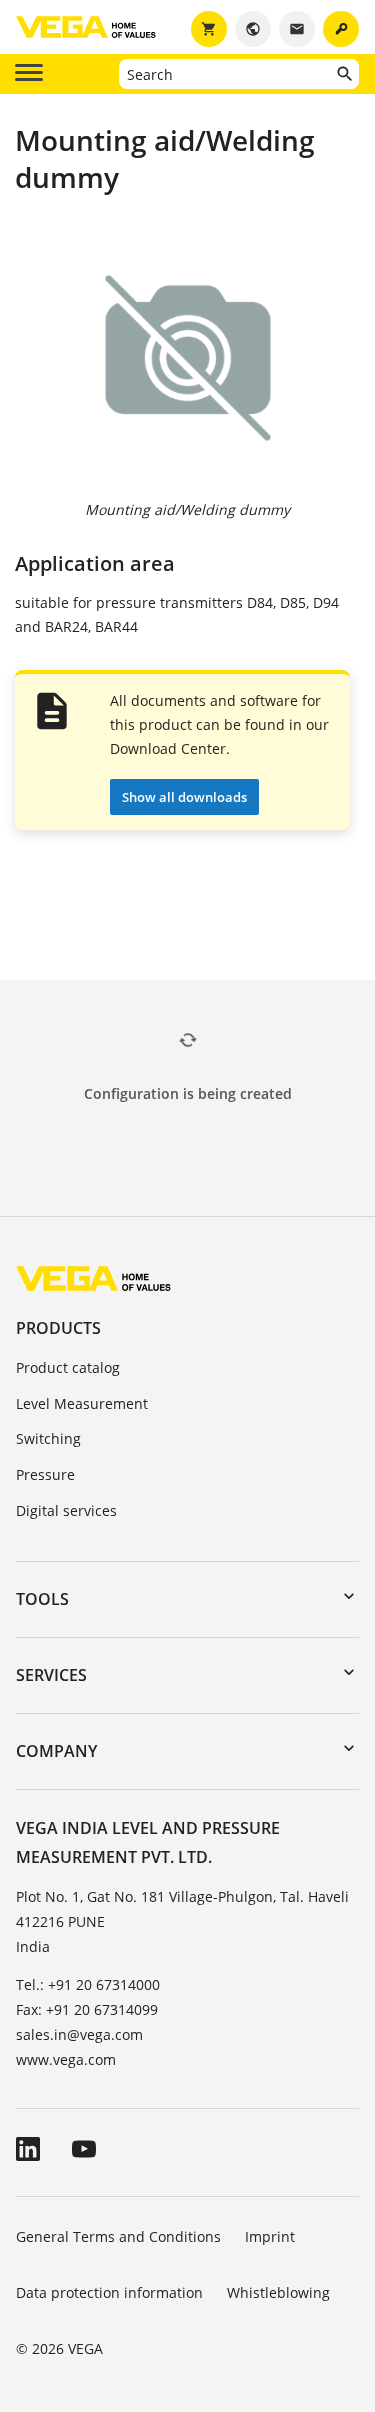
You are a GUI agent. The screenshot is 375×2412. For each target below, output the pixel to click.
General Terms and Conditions (118, 2236)
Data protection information (109, 2292)
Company (56, 1751)
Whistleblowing (278, 2292)
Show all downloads (184, 797)
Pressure (45, 1474)
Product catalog (68, 1367)
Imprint (270, 2236)
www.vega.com (66, 2059)
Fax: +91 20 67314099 (87, 2009)
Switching (48, 1438)
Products (58, 1328)
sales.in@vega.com (79, 2034)
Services (51, 1675)
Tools (42, 1599)
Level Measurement (82, 1403)
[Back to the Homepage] (93, 1277)
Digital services (66, 1510)
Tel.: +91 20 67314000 (88, 1984)
